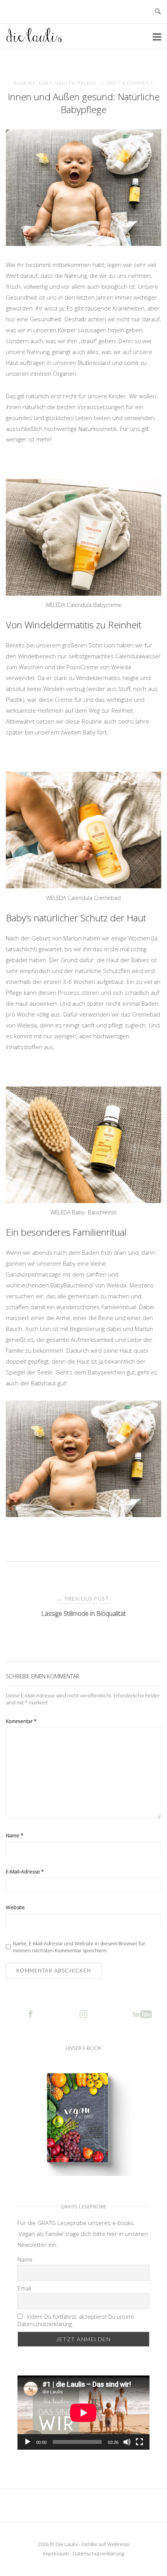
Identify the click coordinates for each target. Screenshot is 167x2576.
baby (46, 83)
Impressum (56, 2553)
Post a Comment (131, 83)
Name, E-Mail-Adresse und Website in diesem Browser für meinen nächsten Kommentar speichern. (79, 1947)
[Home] (35, 40)
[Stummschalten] (127, 2442)
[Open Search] (158, 12)
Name (15, 1835)
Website (15, 1907)
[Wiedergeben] (28, 2442)
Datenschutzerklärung (98, 2553)
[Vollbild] (139, 2442)
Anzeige (25, 83)
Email (24, 2288)
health (65, 83)
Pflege (87, 83)
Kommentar (21, 1721)
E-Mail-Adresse (25, 1871)
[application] (83, 2413)
